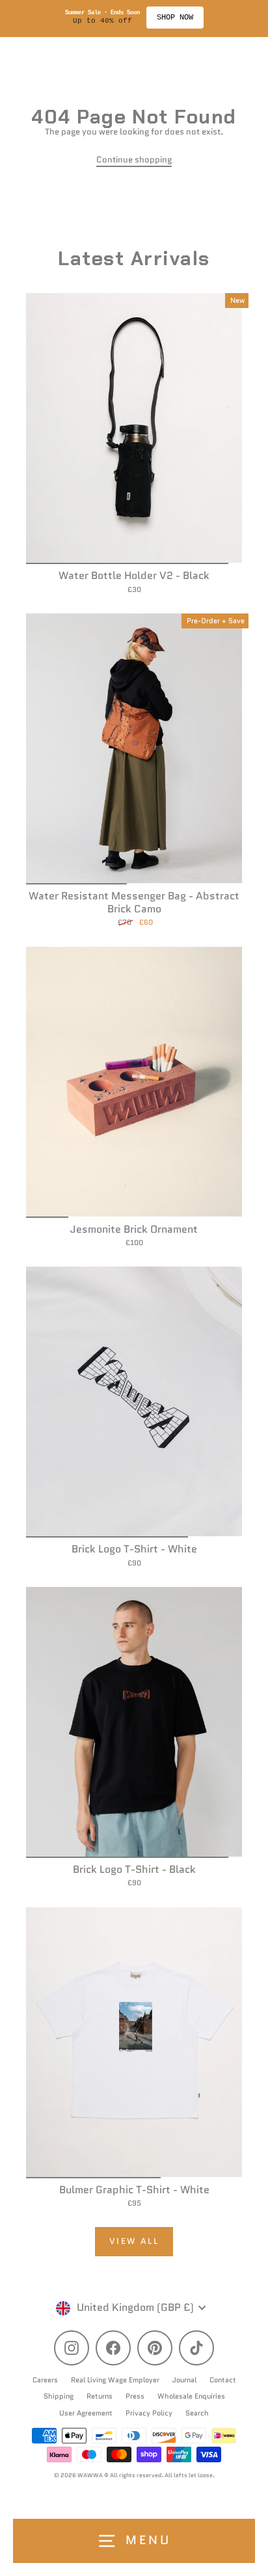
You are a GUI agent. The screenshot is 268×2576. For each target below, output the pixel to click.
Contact (223, 2380)
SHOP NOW (180, 18)
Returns (100, 2396)
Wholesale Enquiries (191, 2396)
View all (134, 2241)
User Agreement (86, 2413)
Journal (184, 2380)
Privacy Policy (149, 2413)
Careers (45, 2380)
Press (135, 2396)
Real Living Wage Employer (115, 2380)
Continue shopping (134, 160)
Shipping (59, 2396)
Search (197, 2413)
